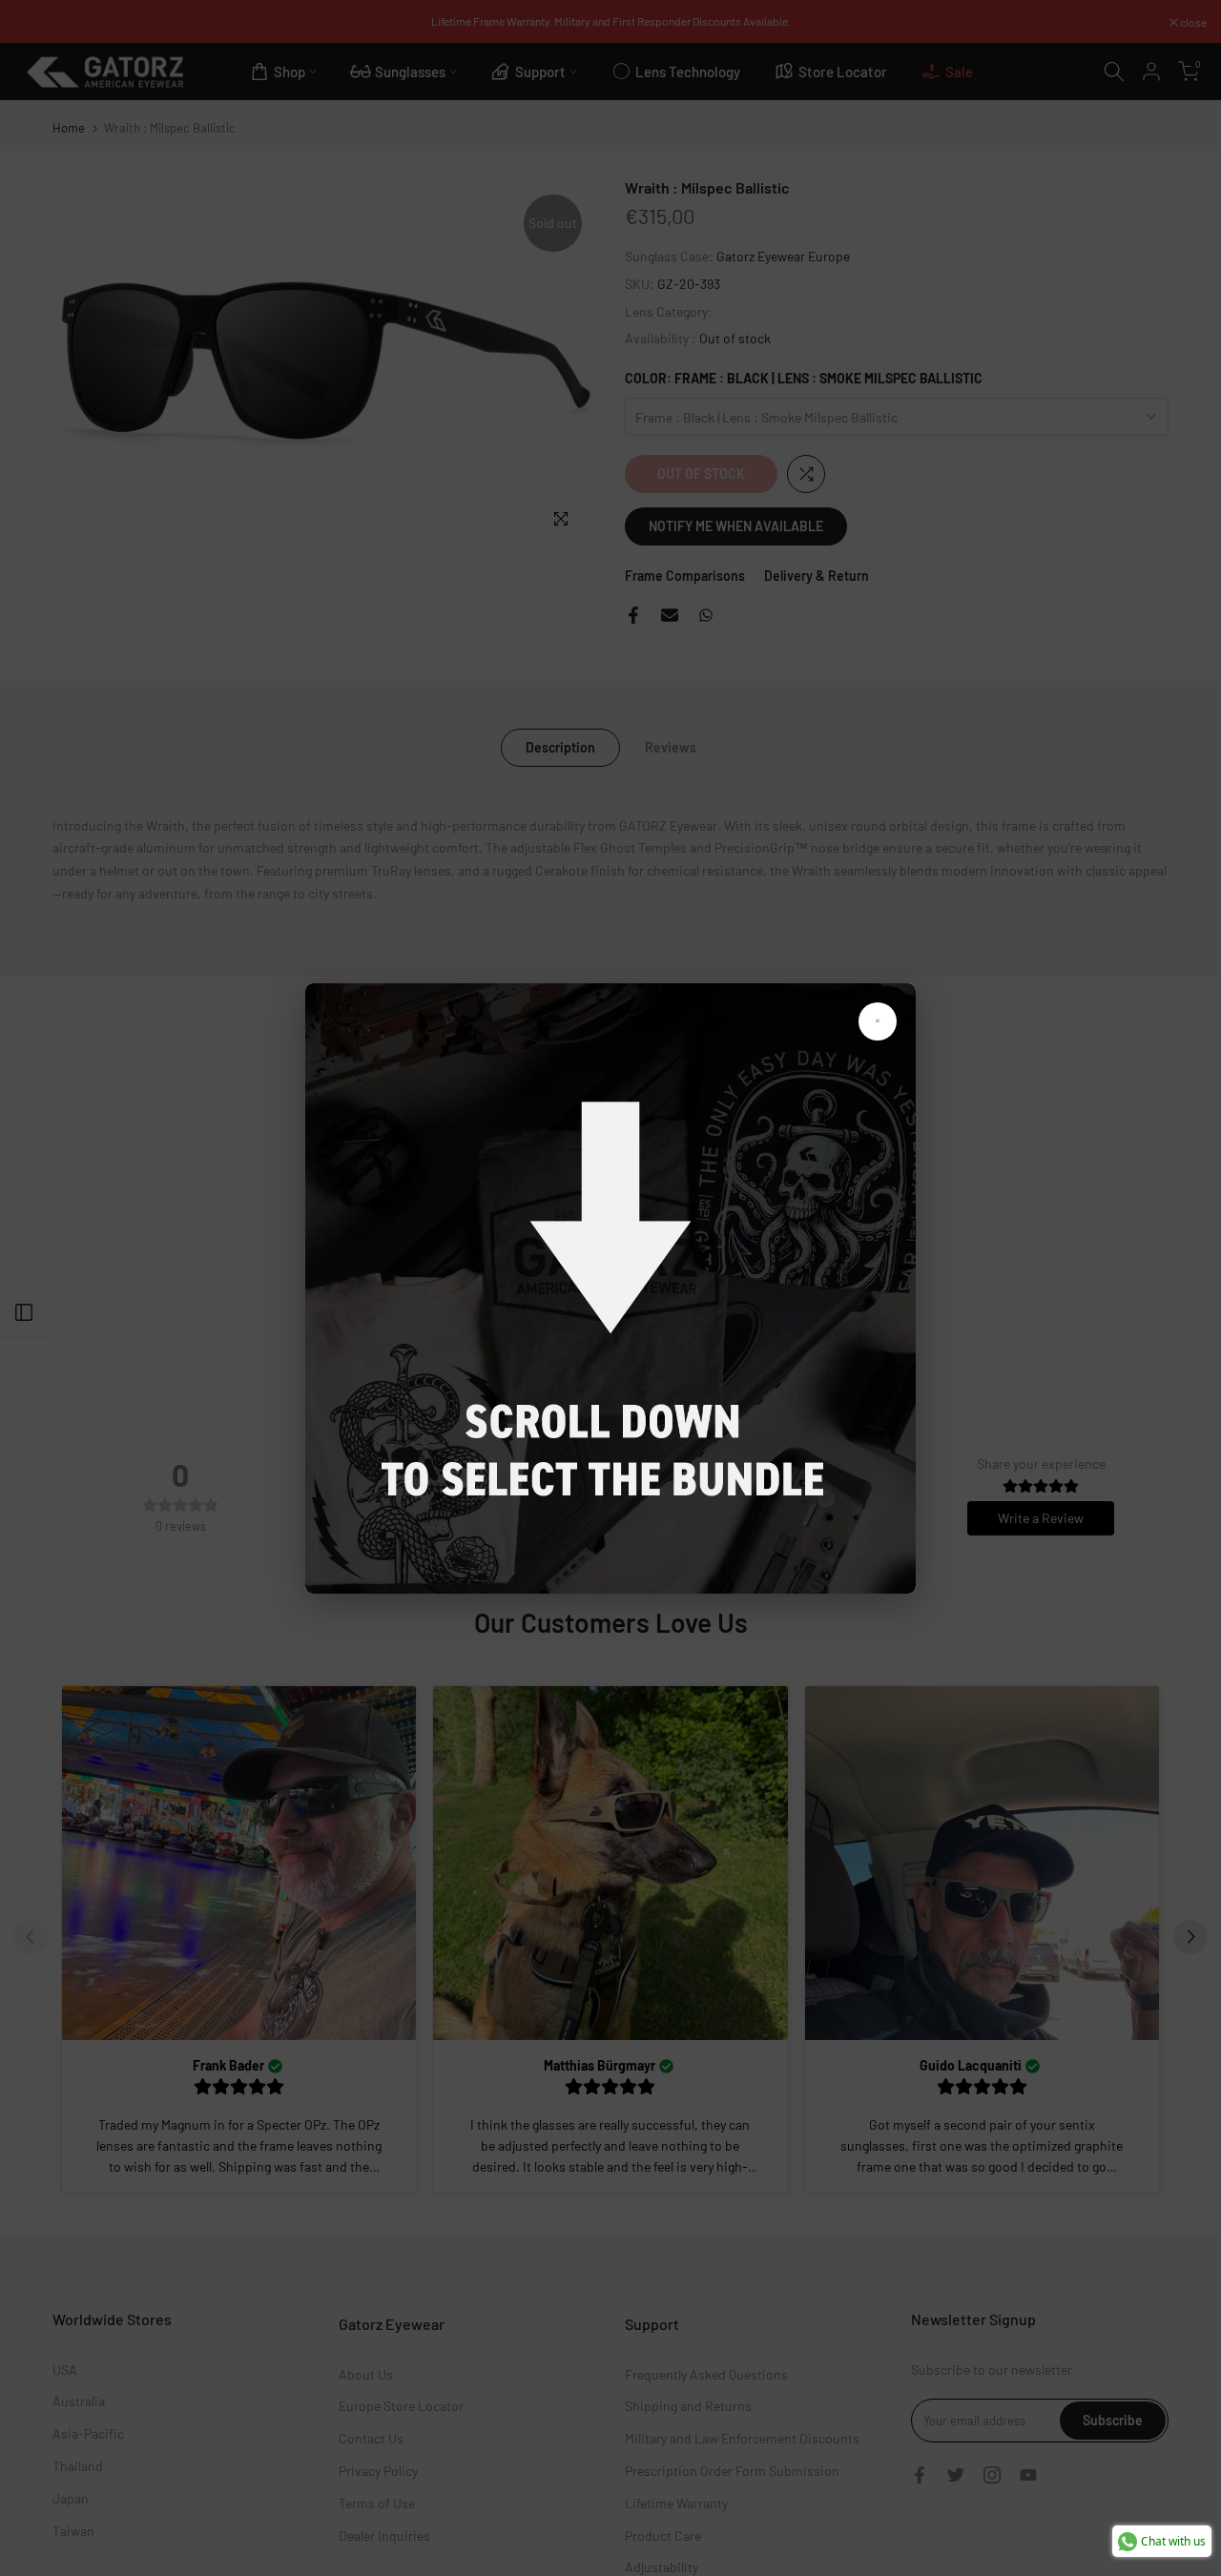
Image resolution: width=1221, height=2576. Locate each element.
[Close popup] (878, 1021)
